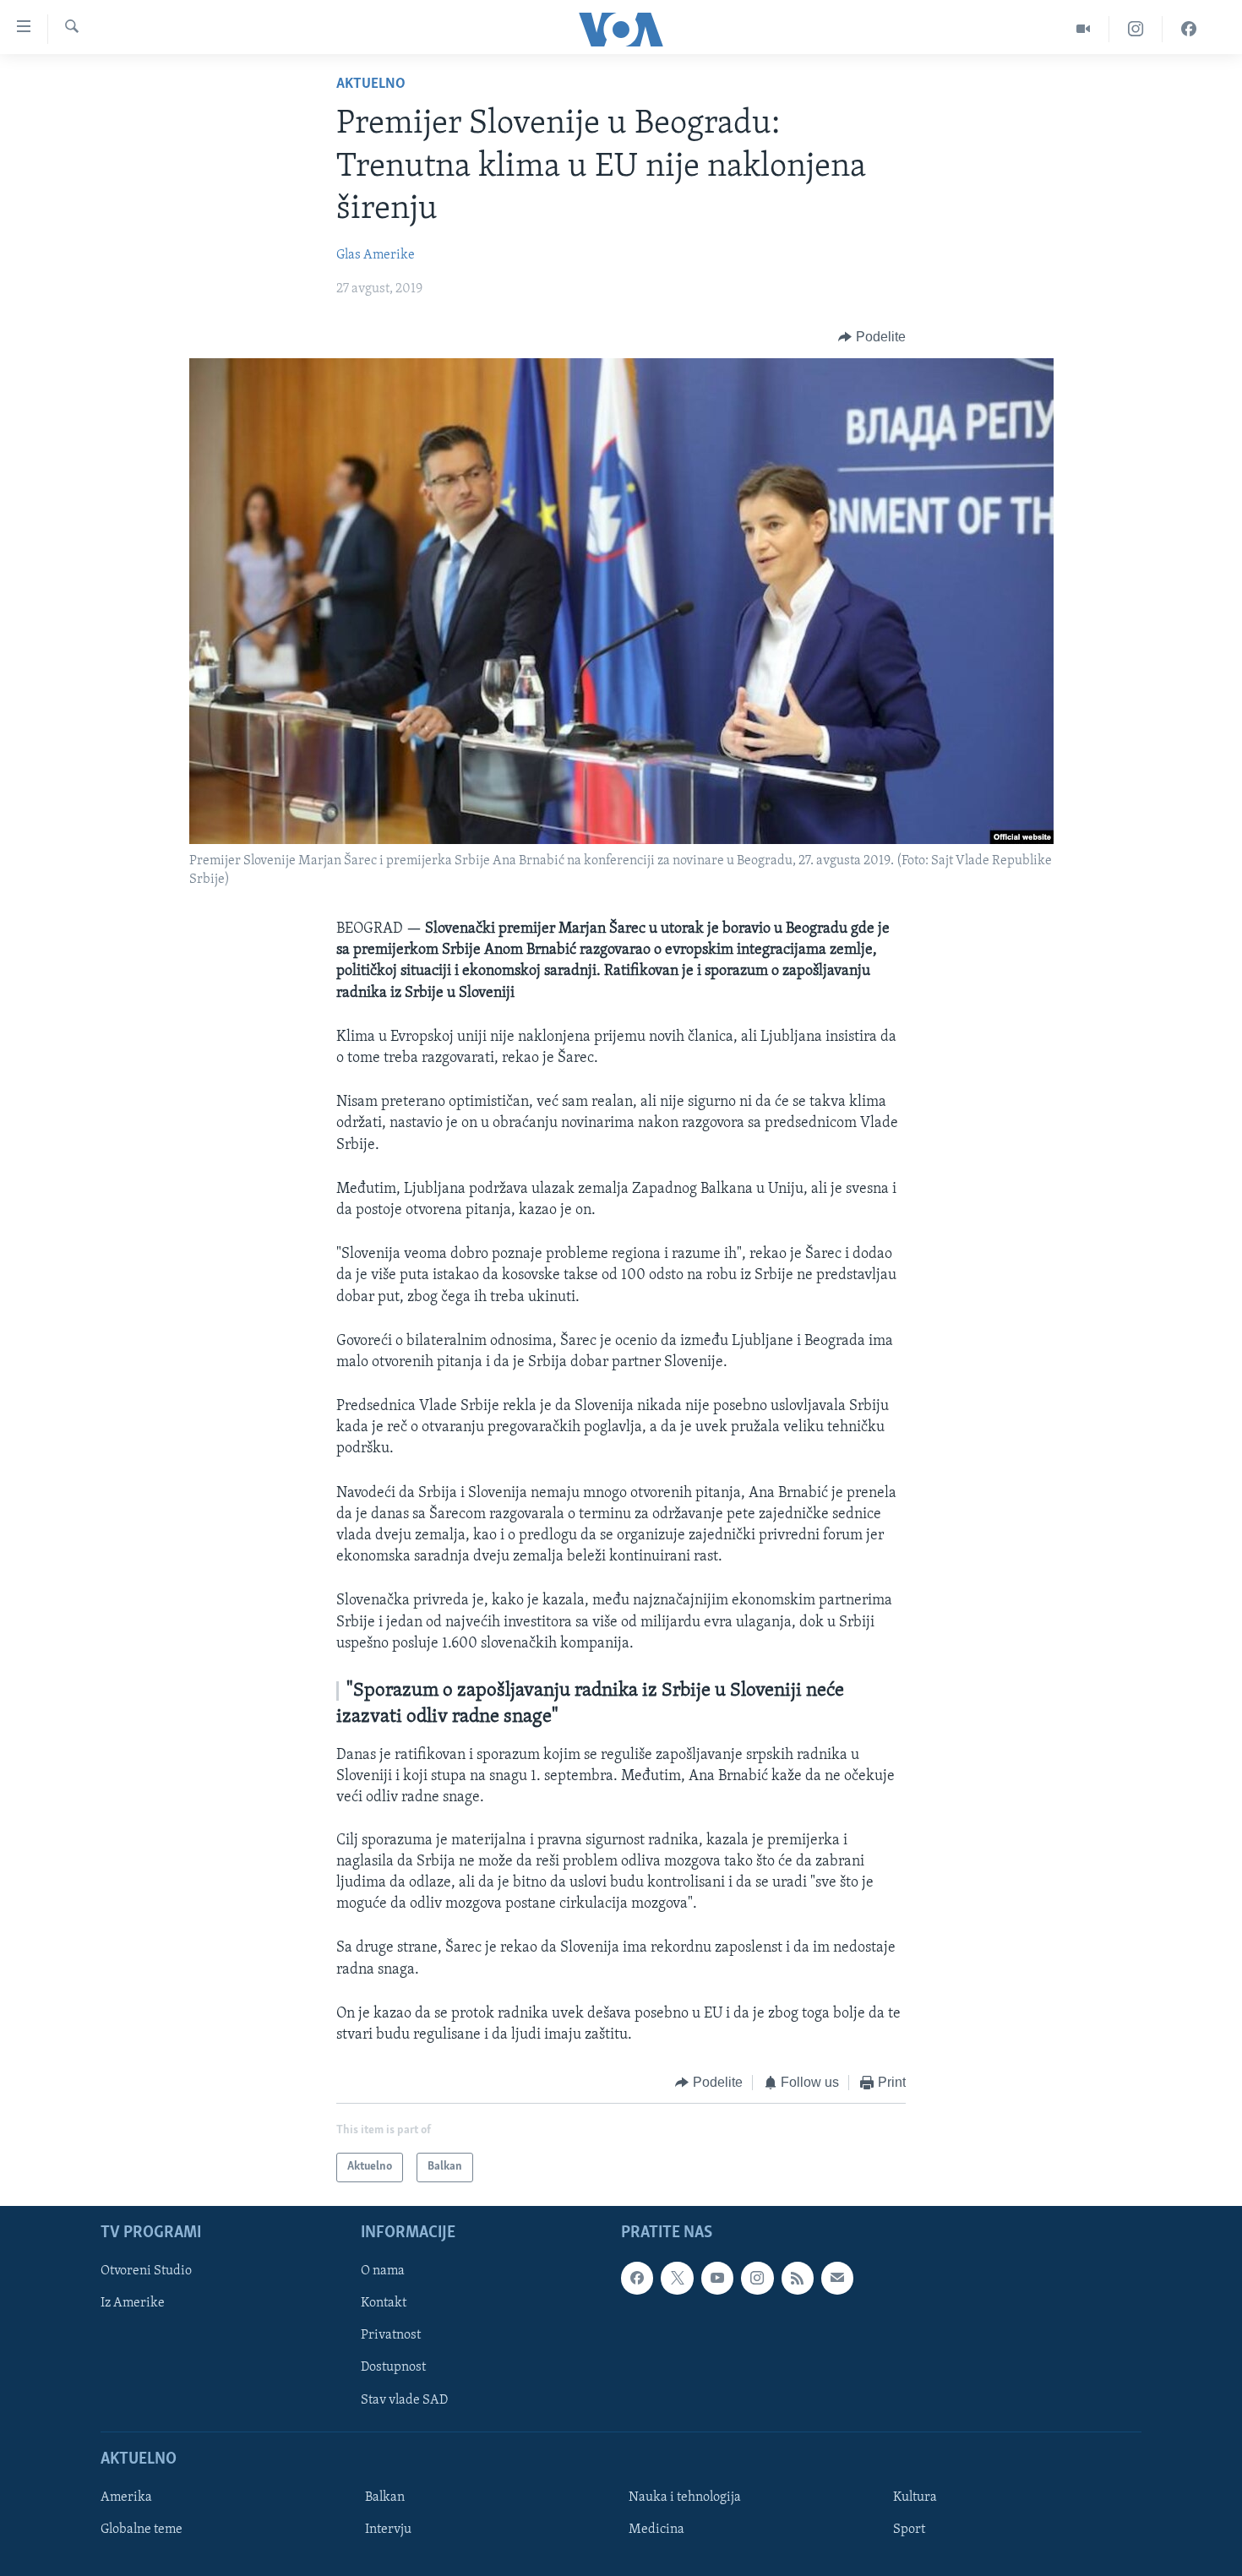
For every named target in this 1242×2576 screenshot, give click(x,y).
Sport (909, 2530)
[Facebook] (1189, 29)
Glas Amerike (376, 255)
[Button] (872, 337)
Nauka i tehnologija (685, 2497)
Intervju (388, 2530)
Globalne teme (142, 2530)
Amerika (126, 2497)
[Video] (1084, 29)
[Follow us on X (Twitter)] (677, 2278)
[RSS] (798, 2278)
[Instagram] (1136, 29)
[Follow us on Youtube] (717, 2278)
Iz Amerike (133, 2303)
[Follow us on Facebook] (637, 2278)
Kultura (915, 2497)
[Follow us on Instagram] (757, 2278)
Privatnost (391, 2335)
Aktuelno (371, 84)
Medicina (656, 2530)
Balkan (385, 2497)
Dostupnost (393, 2367)
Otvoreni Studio (146, 2271)
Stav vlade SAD (404, 2399)
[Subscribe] (837, 2278)
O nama (383, 2271)
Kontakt (384, 2303)
